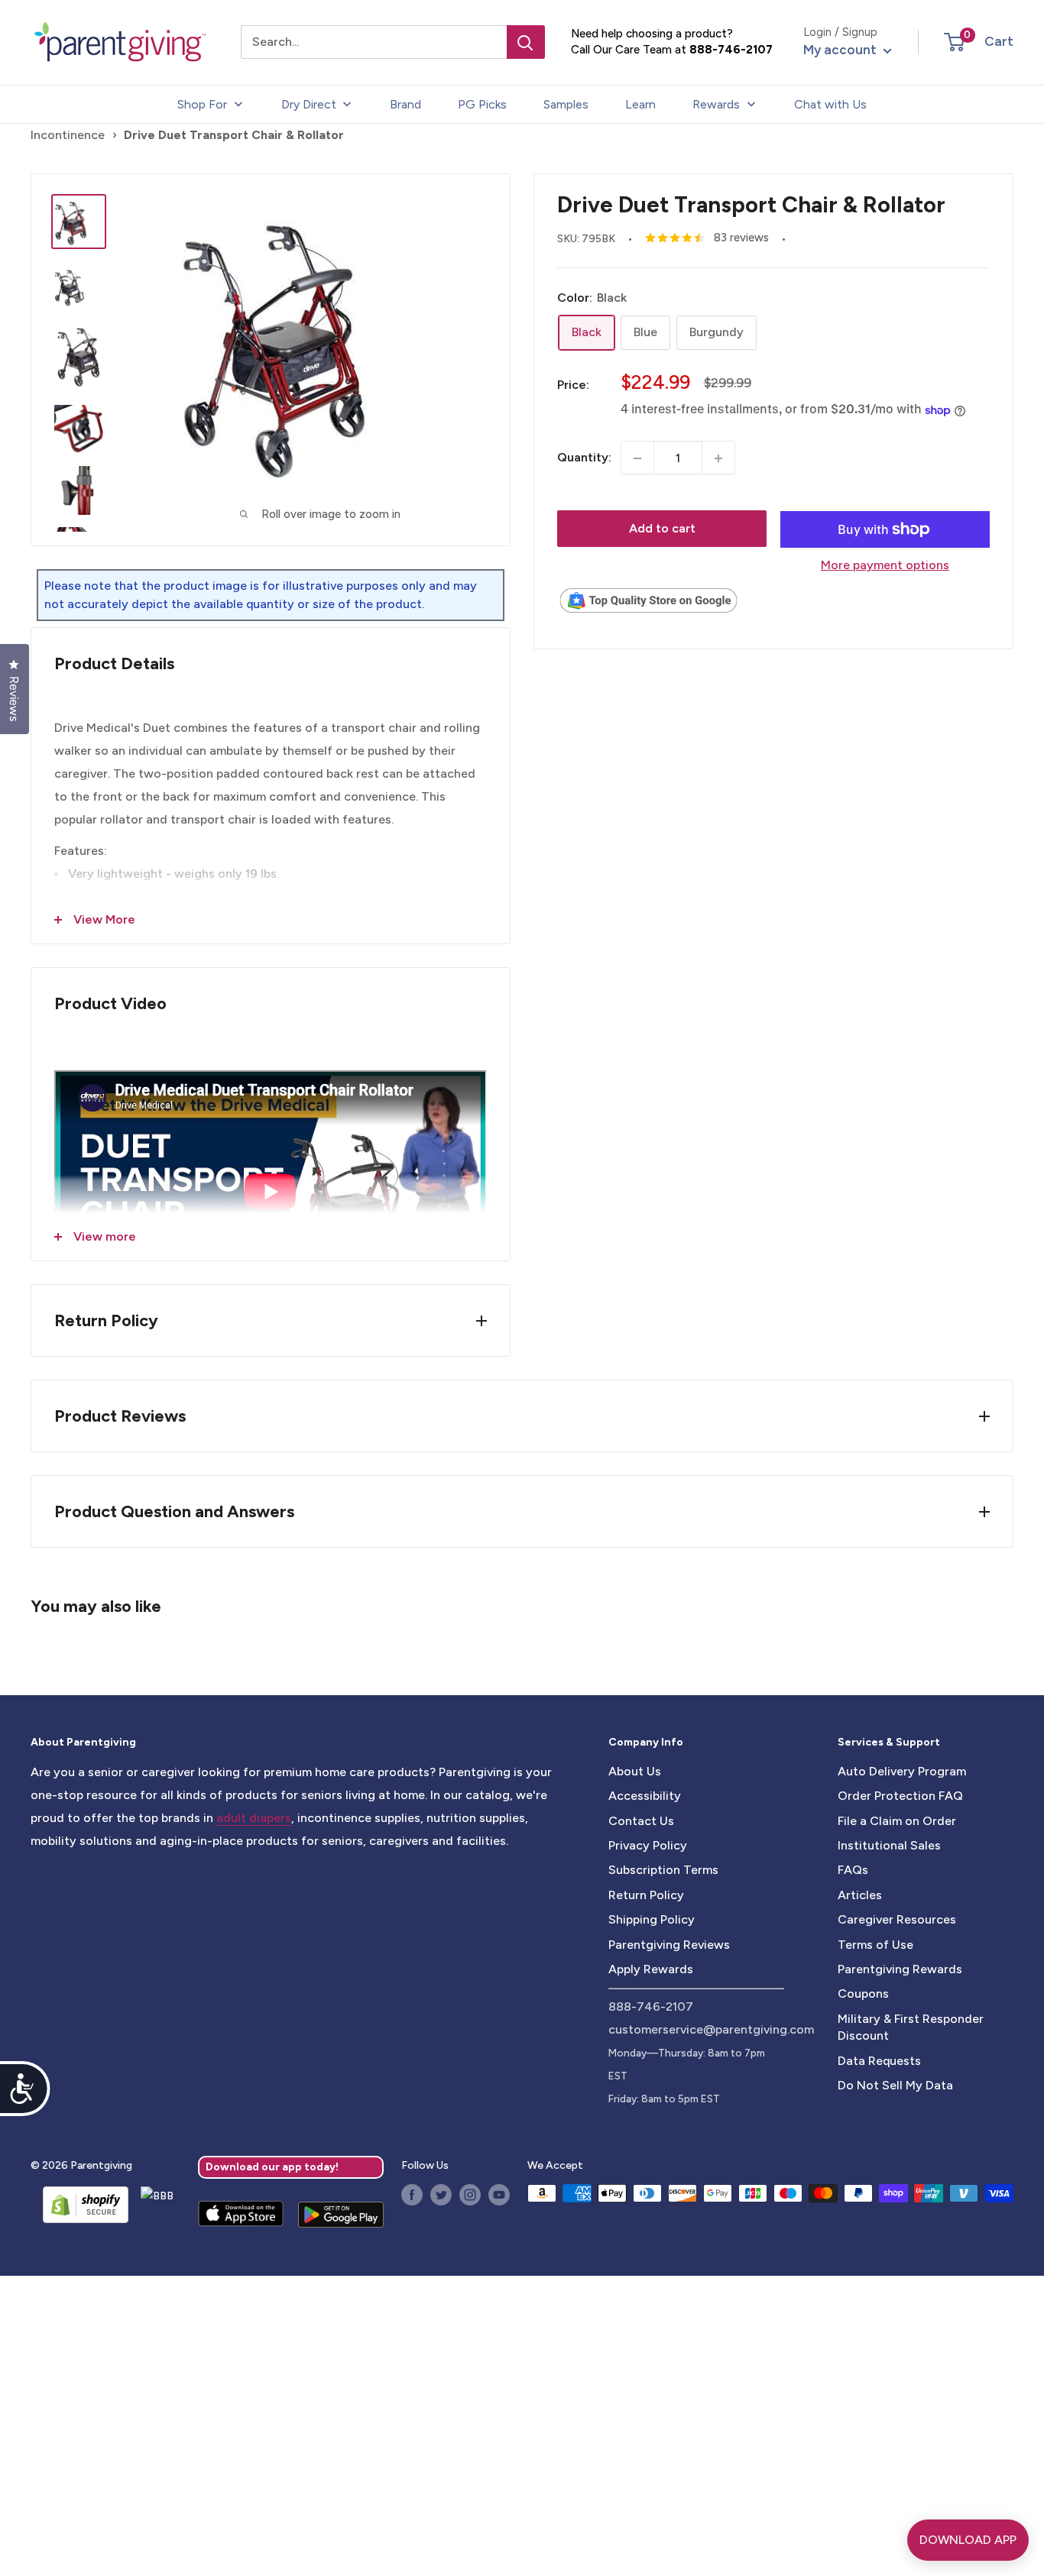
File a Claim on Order (897, 1821)
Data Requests (879, 2061)
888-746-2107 (731, 50)
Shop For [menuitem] (202, 104)
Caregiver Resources (897, 1919)
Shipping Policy (652, 1919)
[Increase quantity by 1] (718, 458)
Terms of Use (875, 1945)
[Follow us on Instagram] (470, 2195)
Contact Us (641, 1821)
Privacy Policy (648, 1845)
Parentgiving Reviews (669, 1945)
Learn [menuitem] (640, 104)
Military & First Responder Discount (911, 2027)
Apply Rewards (651, 1969)
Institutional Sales (889, 1845)
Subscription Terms (663, 1870)
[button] (954, 42)
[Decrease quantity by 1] (637, 458)
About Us (635, 1771)
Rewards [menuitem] (716, 104)
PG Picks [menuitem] (482, 104)
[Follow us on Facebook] (412, 2195)
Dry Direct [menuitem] (309, 104)
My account (841, 50)
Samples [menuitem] (566, 104)
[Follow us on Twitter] (441, 2195)
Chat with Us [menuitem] (830, 104)
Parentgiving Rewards (900, 1969)
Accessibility (645, 1796)
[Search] (526, 42)
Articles (860, 1895)
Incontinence (68, 135)
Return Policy (646, 1895)
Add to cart (662, 529)
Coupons (863, 1993)
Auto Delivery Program (902, 1771)
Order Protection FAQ (900, 1796)
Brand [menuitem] (405, 104)
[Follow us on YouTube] (499, 2195)
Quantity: (584, 458)
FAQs (853, 1870)
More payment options (885, 565)
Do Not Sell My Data (895, 2085)
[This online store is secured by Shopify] (79, 2205)
